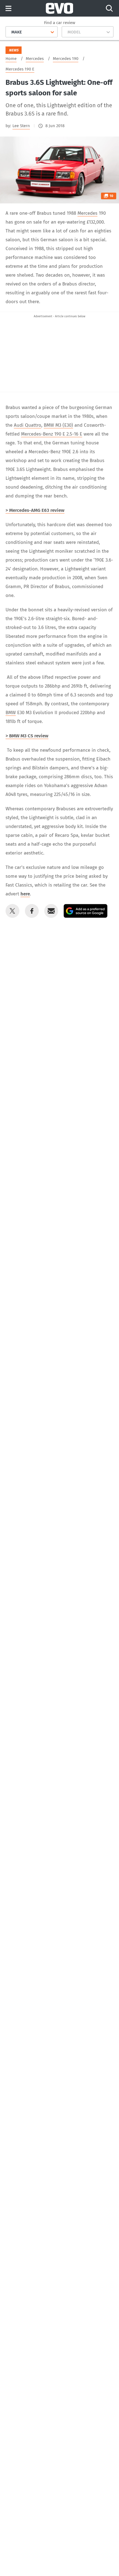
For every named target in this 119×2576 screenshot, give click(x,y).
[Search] (109, 8)
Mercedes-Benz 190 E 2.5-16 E (52, 434)
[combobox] (9, 32)
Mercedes (87, 213)
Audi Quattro (28, 425)
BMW (11, 713)
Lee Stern (21, 126)
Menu (8, 9)
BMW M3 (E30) (58, 425)
